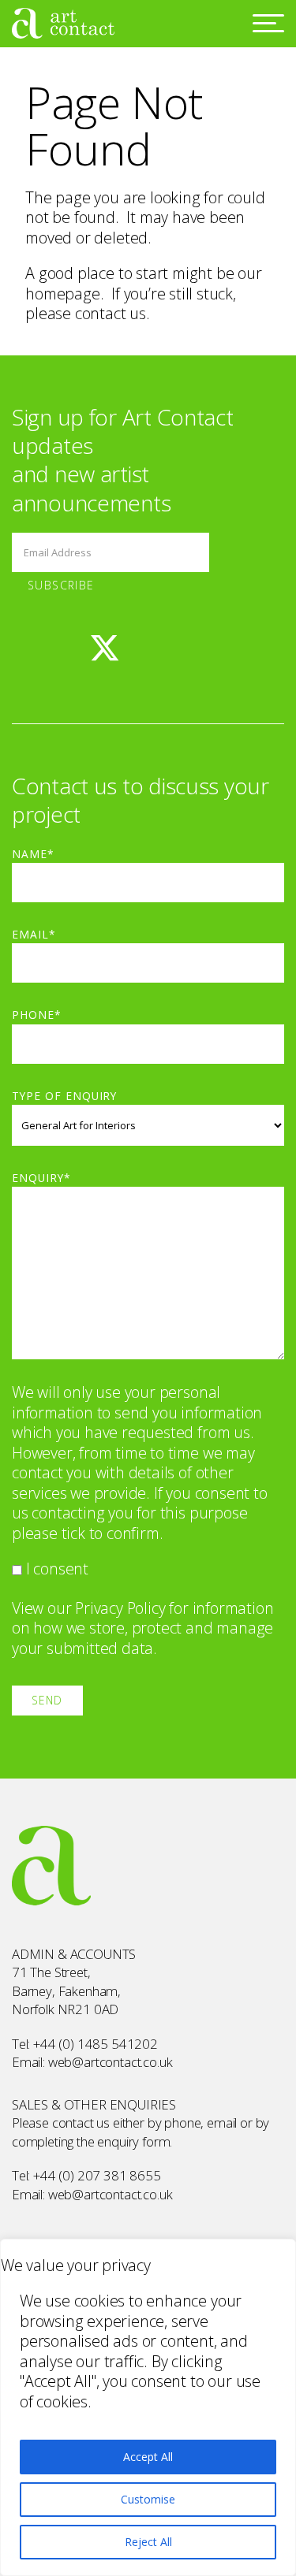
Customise (148, 2499)
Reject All (148, 2542)
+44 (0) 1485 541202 (96, 2044)
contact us (111, 313)
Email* (34, 934)
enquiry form (133, 2141)
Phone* (37, 1015)
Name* (33, 854)
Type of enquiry (64, 1096)
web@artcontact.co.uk (111, 2062)
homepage (62, 294)
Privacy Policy (120, 1608)
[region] (148, 2407)
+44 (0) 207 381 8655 (97, 2175)
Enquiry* (41, 1178)
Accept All (148, 2457)
